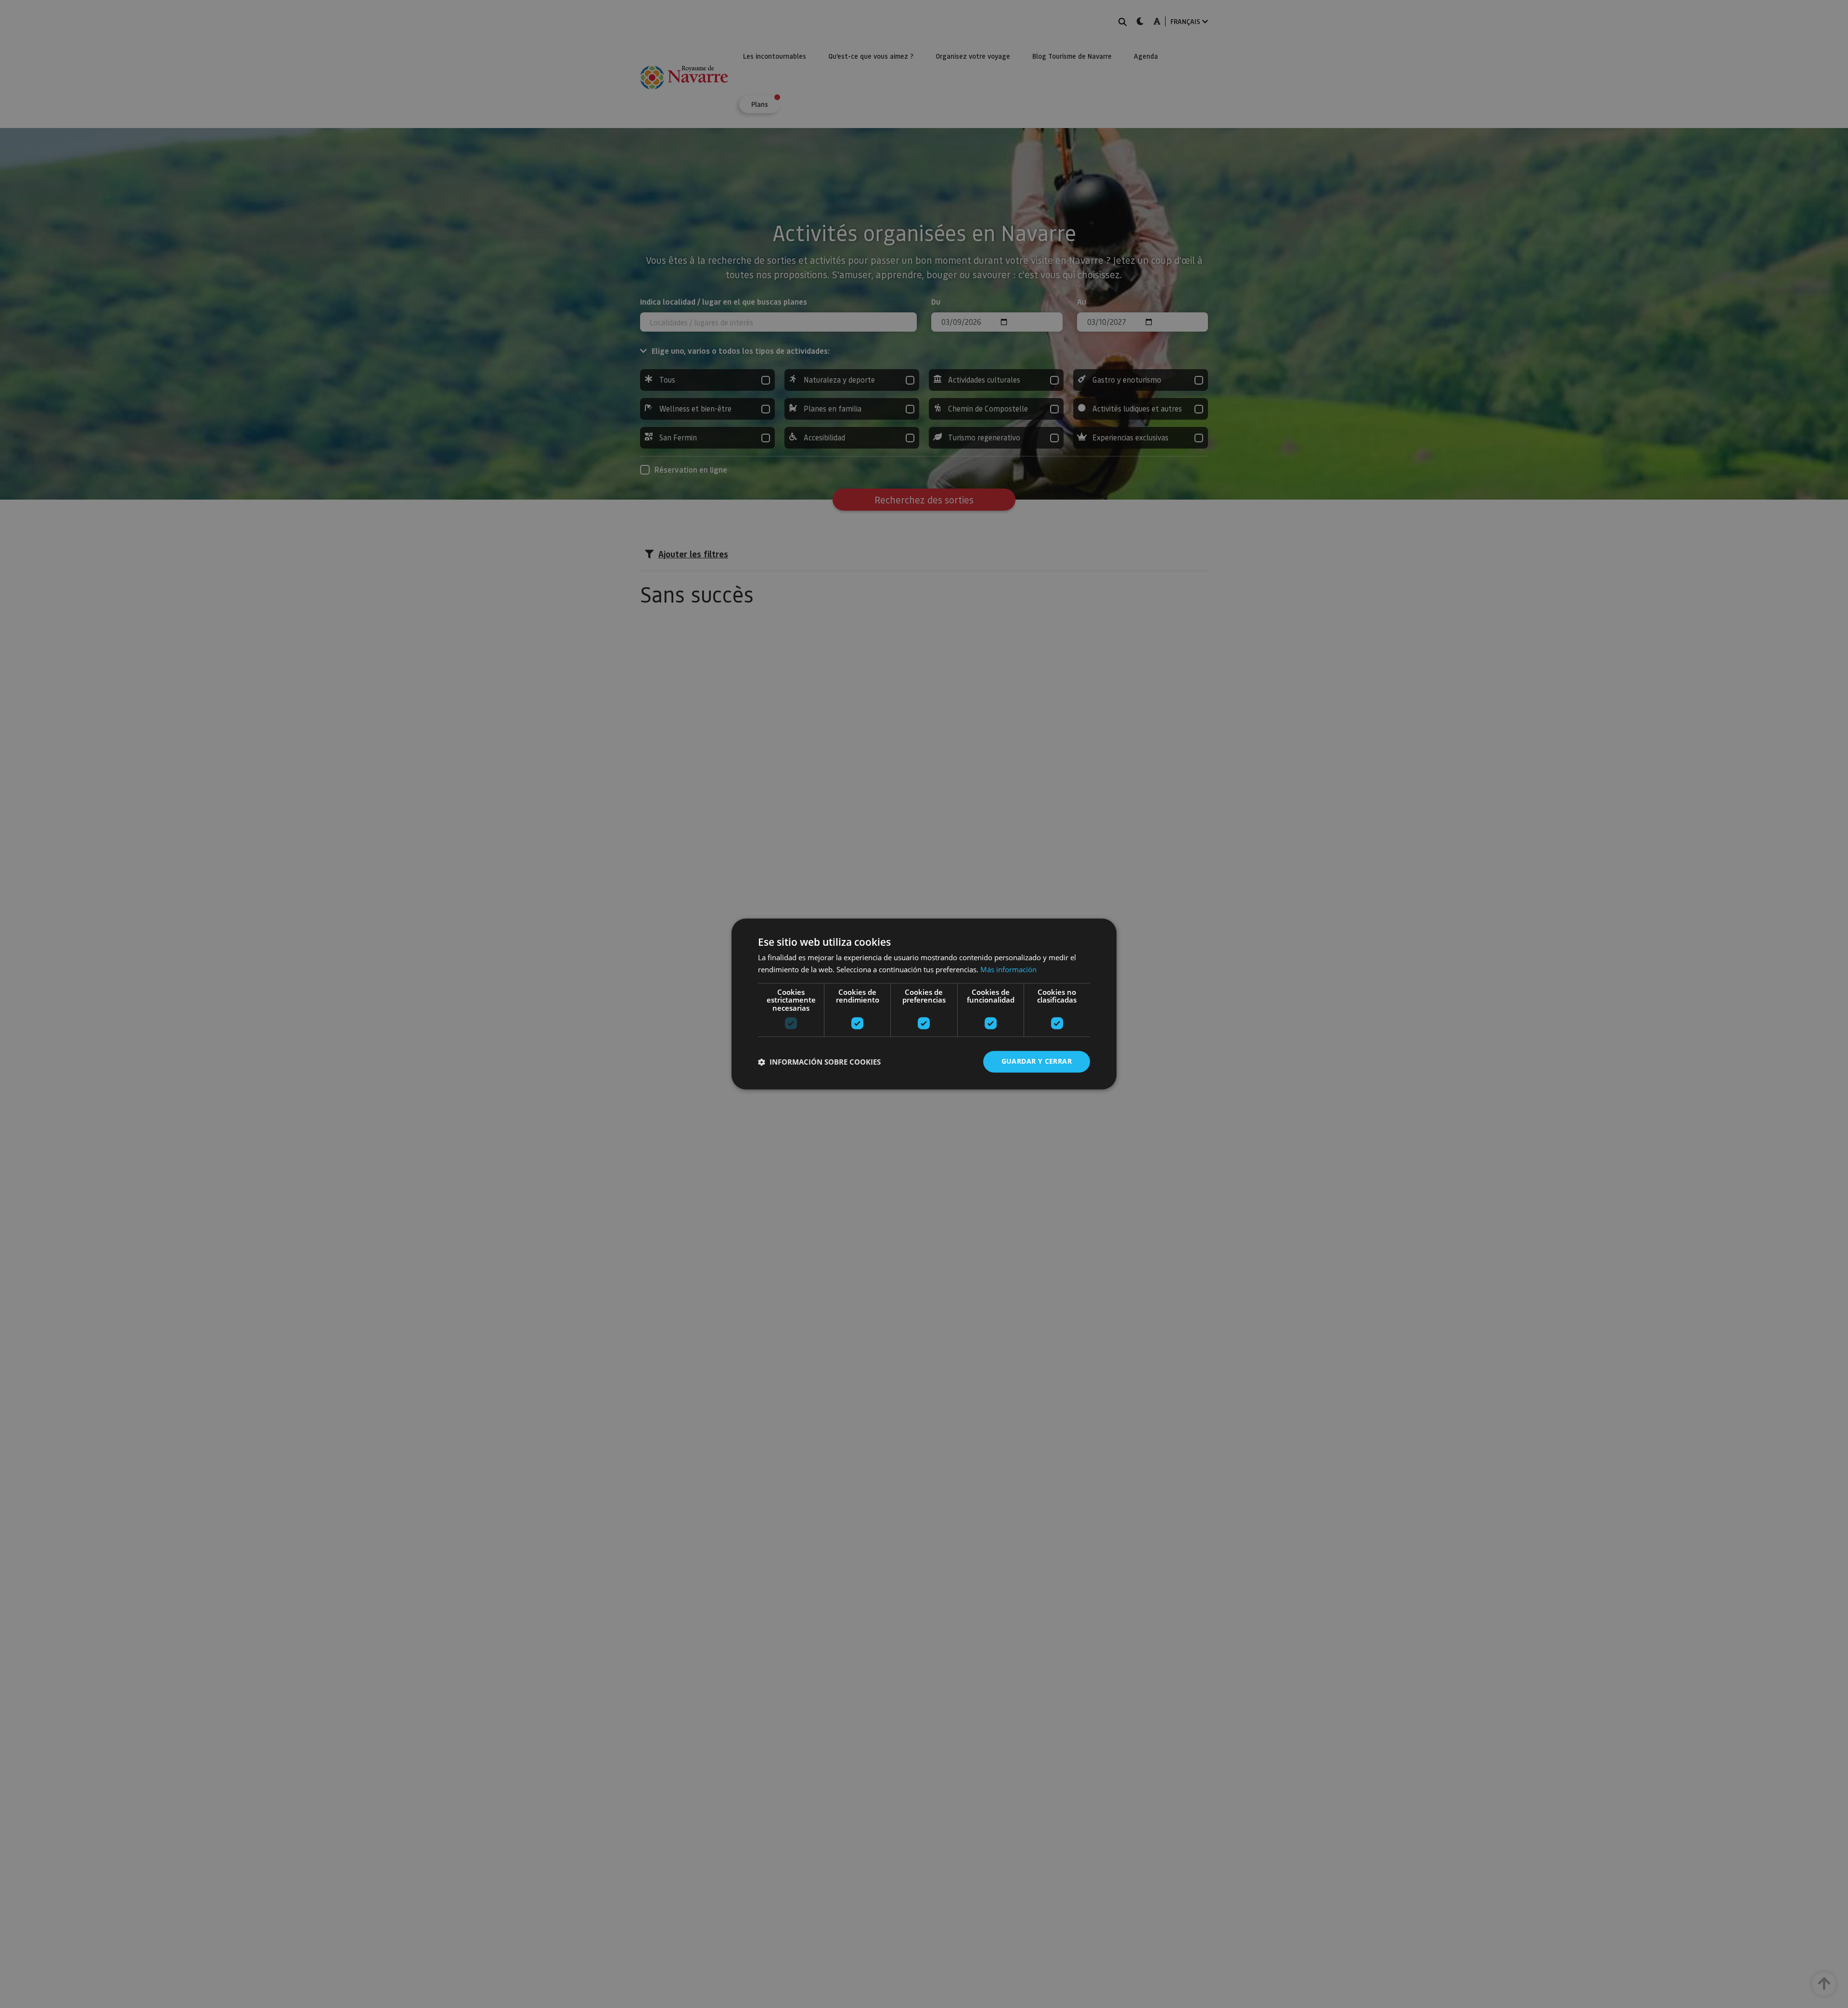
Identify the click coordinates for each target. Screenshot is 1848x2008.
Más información (1008, 970)
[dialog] (924, 1004)
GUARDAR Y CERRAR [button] (1037, 1062)
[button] (819, 1062)
